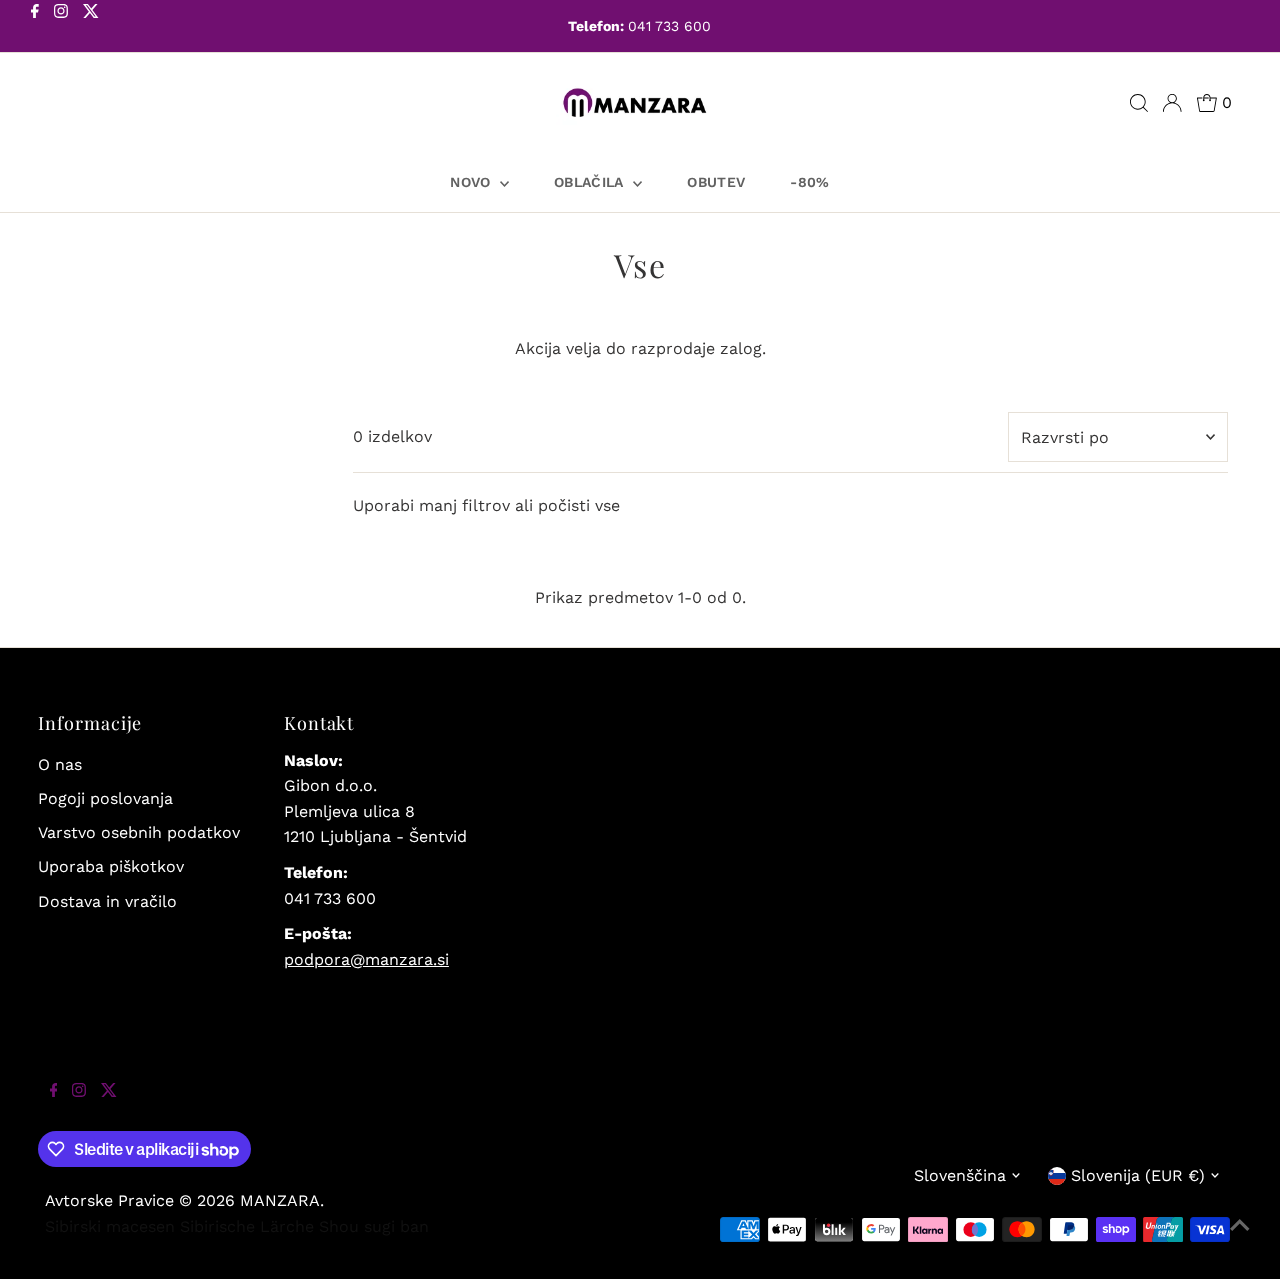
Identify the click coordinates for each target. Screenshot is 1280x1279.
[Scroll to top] (1240, 1239)
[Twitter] (91, 28)
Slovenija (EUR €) (1138, 1175)
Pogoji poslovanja (105, 798)
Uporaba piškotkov (111, 866)
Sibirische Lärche (247, 1226)
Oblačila (591, 182)
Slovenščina (960, 1175)
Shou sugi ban (374, 1226)
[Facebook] (35, 28)
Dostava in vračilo (107, 901)
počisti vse (579, 505)
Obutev (716, 182)
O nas (60, 764)
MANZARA (280, 1200)
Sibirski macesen (110, 1226)
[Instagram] (61, 28)
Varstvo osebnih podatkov (139, 832)
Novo (472, 182)
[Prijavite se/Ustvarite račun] (1172, 103)
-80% (809, 182)
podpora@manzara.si (366, 959)
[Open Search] (1139, 103)
